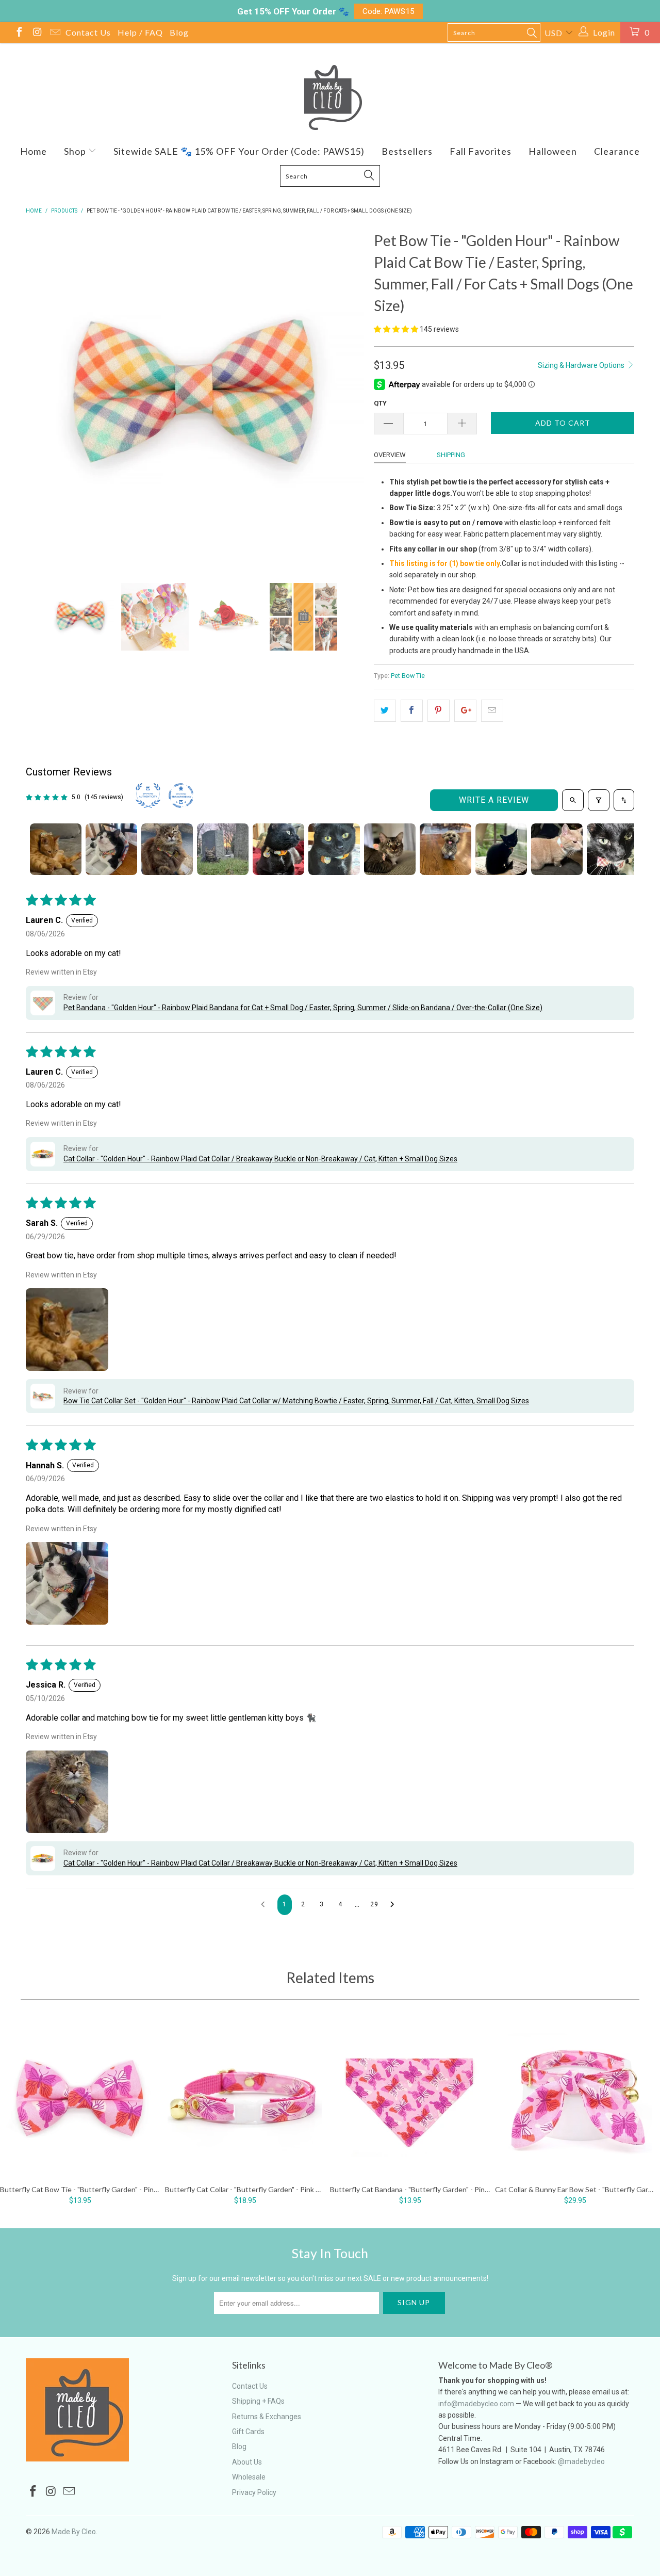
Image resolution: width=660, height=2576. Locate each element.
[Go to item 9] (501, 849)
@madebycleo (581, 2461)
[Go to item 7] (390, 849)
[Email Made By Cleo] (55, 33)
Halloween (553, 151)
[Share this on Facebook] (412, 710)
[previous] (44, 398)
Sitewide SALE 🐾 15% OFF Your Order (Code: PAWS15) (239, 151)
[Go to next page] (395, 1905)
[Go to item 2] (111, 849)
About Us (247, 2462)
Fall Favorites (481, 151)
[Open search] (573, 800)
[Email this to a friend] (492, 710)
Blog (179, 32)
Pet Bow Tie (408, 676)
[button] (396, 329)
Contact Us (88, 32)
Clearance (617, 151)
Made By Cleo (74, 2532)
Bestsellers (407, 151)
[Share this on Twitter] (385, 710)
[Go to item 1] (56, 849)
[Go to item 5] (278, 849)
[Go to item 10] (557, 849)
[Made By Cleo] (330, 98)
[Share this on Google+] (465, 710)
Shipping (451, 455)
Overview (390, 455)
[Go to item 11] (613, 849)
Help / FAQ (140, 32)
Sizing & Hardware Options (582, 365)
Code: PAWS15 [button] (389, 11)
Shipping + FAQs (258, 2401)
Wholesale (249, 2477)
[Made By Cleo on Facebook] (19, 33)
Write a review (494, 800)
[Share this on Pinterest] (439, 710)
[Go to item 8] (445, 849)
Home (34, 151)
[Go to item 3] (167, 849)
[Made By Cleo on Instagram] (37, 33)
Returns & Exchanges (267, 2417)
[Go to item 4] (223, 849)
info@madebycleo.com (476, 2404)
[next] (345, 398)
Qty (380, 403)
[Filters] (599, 800)
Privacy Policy (254, 2492)
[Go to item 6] (334, 849)
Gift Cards (248, 2432)
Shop (76, 151)
